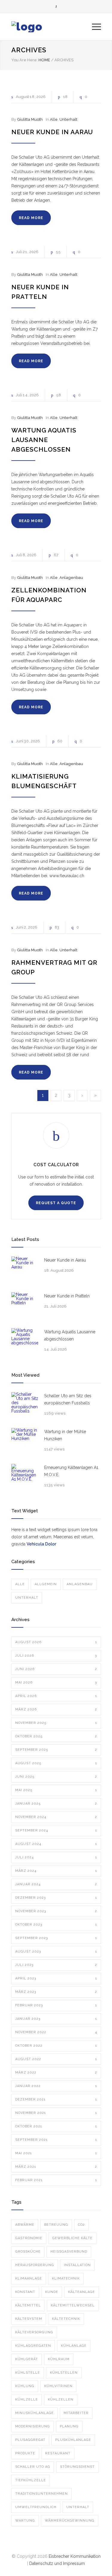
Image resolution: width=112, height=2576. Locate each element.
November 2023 (56, 1911)
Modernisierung (33, 2426)
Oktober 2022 (56, 2046)
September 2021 (56, 2140)
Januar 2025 (56, 1804)
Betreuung (56, 2225)
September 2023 (56, 1938)
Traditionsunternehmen (42, 2494)
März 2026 (56, 1709)
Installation (77, 2265)
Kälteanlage (82, 2292)
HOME (44, 60)
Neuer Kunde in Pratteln (67, 1296)
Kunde (52, 2292)
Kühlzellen (61, 2400)
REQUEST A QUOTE (56, 1203)
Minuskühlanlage (34, 2413)
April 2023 (56, 1978)
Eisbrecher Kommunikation (75, 2556)
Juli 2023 (56, 1965)
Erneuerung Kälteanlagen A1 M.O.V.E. (71, 1471)
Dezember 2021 (56, 2099)
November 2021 (56, 2113)
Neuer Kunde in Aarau (52, 132)
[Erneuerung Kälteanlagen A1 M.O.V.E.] (25, 1477)
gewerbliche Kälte (72, 2238)
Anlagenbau (71, 578)
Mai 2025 (56, 1790)
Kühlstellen (64, 2373)
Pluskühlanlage (73, 2440)
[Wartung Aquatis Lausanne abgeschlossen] (25, 1342)
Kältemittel (28, 2305)
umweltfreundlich (36, 2507)
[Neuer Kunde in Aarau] (25, 1270)
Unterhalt (68, 119)
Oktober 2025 (56, 1736)
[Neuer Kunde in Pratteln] (25, 1306)
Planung (69, 2426)
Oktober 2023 (56, 1925)
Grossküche (28, 2252)
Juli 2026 (56, 1656)
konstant (25, 2292)
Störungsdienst (77, 2467)
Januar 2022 (56, 2086)
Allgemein (46, 1584)
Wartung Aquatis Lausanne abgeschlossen (44, 440)
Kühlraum (59, 2359)
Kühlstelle (28, 2373)
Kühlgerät (27, 2359)
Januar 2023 (56, 2019)
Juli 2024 (56, 1857)
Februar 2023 (56, 2005)
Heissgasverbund (69, 2252)
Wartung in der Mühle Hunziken (65, 1435)
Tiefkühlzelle (31, 2480)
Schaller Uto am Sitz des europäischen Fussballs (68, 1399)
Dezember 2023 (56, 1898)
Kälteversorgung (34, 2332)
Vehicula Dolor (41, 1544)
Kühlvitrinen (58, 2386)
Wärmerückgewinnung (70, 2521)
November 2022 (56, 2032)
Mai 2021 (56, 2153)
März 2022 (56, 2073)
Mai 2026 (56, 1683)
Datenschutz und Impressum (57, 2563)
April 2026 (56, 1696)
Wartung (25, 2521)
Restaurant (58, 2453)
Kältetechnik (66, 2319)
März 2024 (56, 1871)
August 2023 (56, 1952)
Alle (54, 119)
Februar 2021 (56, 2180)
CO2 (81, 2225)
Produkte (25, 2453)
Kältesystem (29, 2319)
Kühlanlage (74, 2346)
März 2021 (56, 2167)
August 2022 (56, 2059)
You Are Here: (24, 60)
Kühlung (25, 2386)
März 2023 (56, 1992)
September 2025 (56, 1750)
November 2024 (56, 1817)
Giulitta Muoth (30, 119)
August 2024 (56, 1844)
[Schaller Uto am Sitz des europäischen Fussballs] (25, 1406)
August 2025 (56, 1763)
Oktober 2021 (56, 2126)
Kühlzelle (27, 2400)
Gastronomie (29, 2238)
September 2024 (56, 1830)
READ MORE (31, 218)
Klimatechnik (66, 2278)
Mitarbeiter (76, 2413)
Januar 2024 (56, 1884)
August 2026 (56, 1642)
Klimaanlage (29, 2278)
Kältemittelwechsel (73, 2305)
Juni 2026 (56, 1669)
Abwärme (25, 2225)
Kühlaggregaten (33, 2346)
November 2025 (56, 1723)
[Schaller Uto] (52, 27)
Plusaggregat (30, 2440)
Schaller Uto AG (33, 2467)
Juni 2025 (56, 1777)
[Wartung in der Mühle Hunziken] (25, 1441)
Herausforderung (35, 2265)
